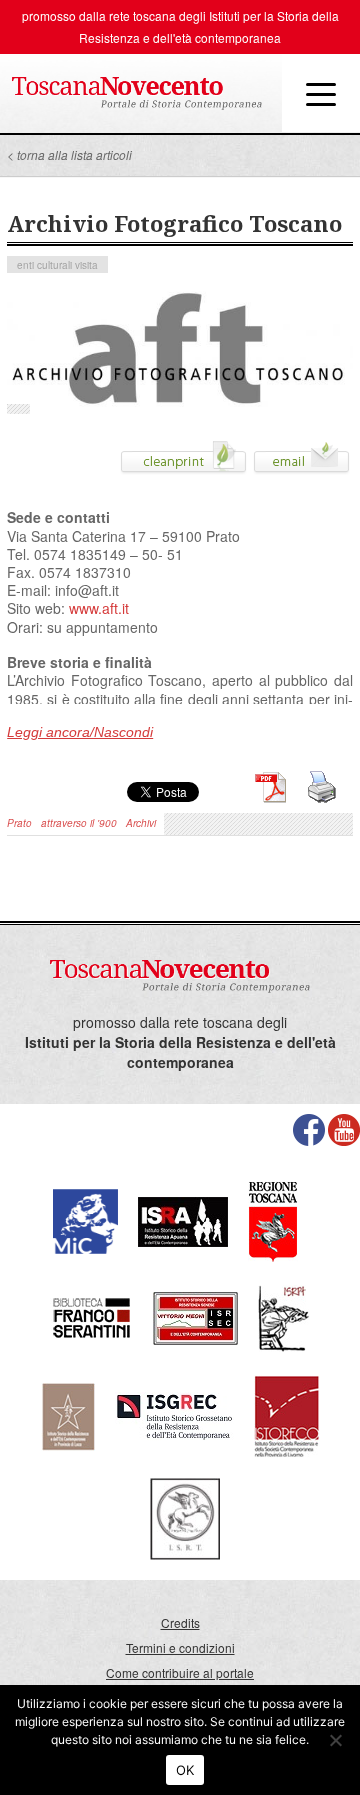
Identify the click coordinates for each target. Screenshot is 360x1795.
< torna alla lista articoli (69, 154)
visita (86, 265)
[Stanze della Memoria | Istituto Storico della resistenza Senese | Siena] (195, 1316)
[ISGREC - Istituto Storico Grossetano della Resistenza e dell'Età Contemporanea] (174, 1414)
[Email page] (301, 464)
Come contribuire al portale (180, 1672)
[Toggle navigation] (321, 93)
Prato (19, 823)
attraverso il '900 (79, 823)
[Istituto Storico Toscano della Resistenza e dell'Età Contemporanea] (185, 1516)
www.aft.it (99, 608)
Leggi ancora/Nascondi (80, 732)
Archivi (141, 823)
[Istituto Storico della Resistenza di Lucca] (68, 1414)
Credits (180, 1622)
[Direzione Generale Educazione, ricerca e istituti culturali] (85, 1219)
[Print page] (183, 464)
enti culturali (44, 265)
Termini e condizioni (180, 1647)
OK (185, 1770)
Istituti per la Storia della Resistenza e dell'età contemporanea (180, 1052)
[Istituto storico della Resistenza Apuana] (183, 1219)
